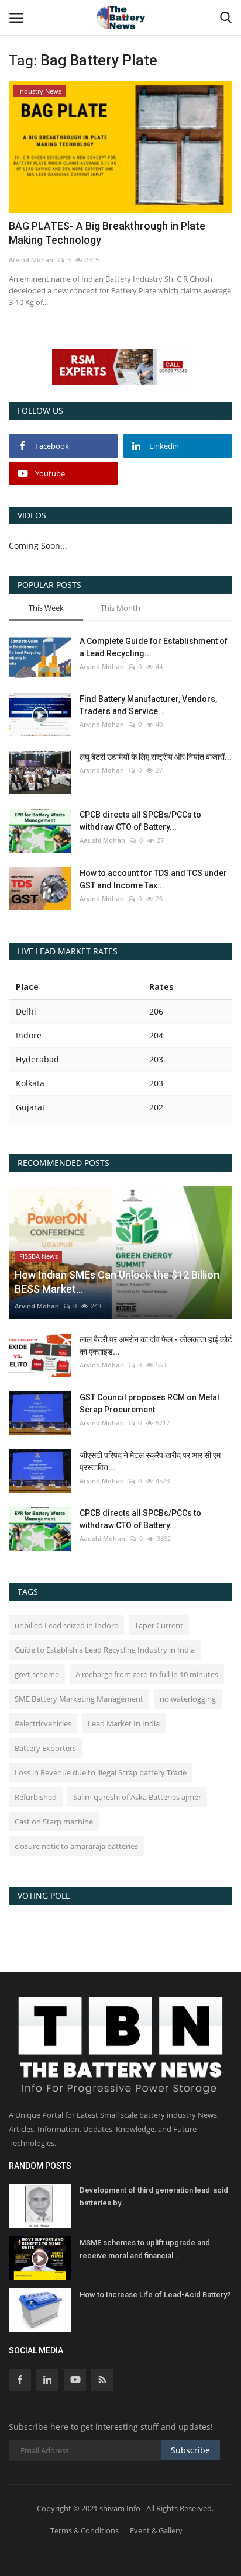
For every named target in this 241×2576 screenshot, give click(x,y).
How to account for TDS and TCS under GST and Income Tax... (153, 879)
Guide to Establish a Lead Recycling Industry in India (105, 1650)
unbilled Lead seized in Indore (66, 1625)
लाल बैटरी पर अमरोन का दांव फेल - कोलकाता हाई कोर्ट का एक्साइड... (156, 1346)
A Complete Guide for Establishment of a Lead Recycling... (154, 647)
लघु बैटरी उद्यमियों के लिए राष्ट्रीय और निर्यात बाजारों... (156, 757)
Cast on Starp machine (54, 1822)
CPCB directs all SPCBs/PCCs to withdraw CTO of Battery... (140, 821)
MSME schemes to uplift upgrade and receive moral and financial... (145, 2249)
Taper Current (159, 1625)
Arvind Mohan (31, 260)
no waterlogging (188, 1699)
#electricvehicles (43, 1723)
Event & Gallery (156, 2530)
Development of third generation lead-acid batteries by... (154, 2196)
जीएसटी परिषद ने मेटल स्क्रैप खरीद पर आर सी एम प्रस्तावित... (150, 1461)
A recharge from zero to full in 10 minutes (147, 1674)
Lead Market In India (124, 1723)
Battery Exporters (45, 1748)
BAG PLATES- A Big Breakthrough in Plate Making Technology (107, 233)
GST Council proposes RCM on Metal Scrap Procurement (149, 1403)
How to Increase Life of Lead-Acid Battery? (155, 2295)
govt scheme (37, 1674)
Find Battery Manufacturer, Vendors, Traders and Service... (148, 705)
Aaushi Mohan (102, 840)
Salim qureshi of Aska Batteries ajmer (137, 1797)
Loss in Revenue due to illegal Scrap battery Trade (101, 1772)
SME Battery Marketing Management (79, 1699)
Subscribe (190, 2450)
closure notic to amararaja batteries (76, 1846)
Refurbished (36, 1797)
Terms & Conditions (85, 2530)
